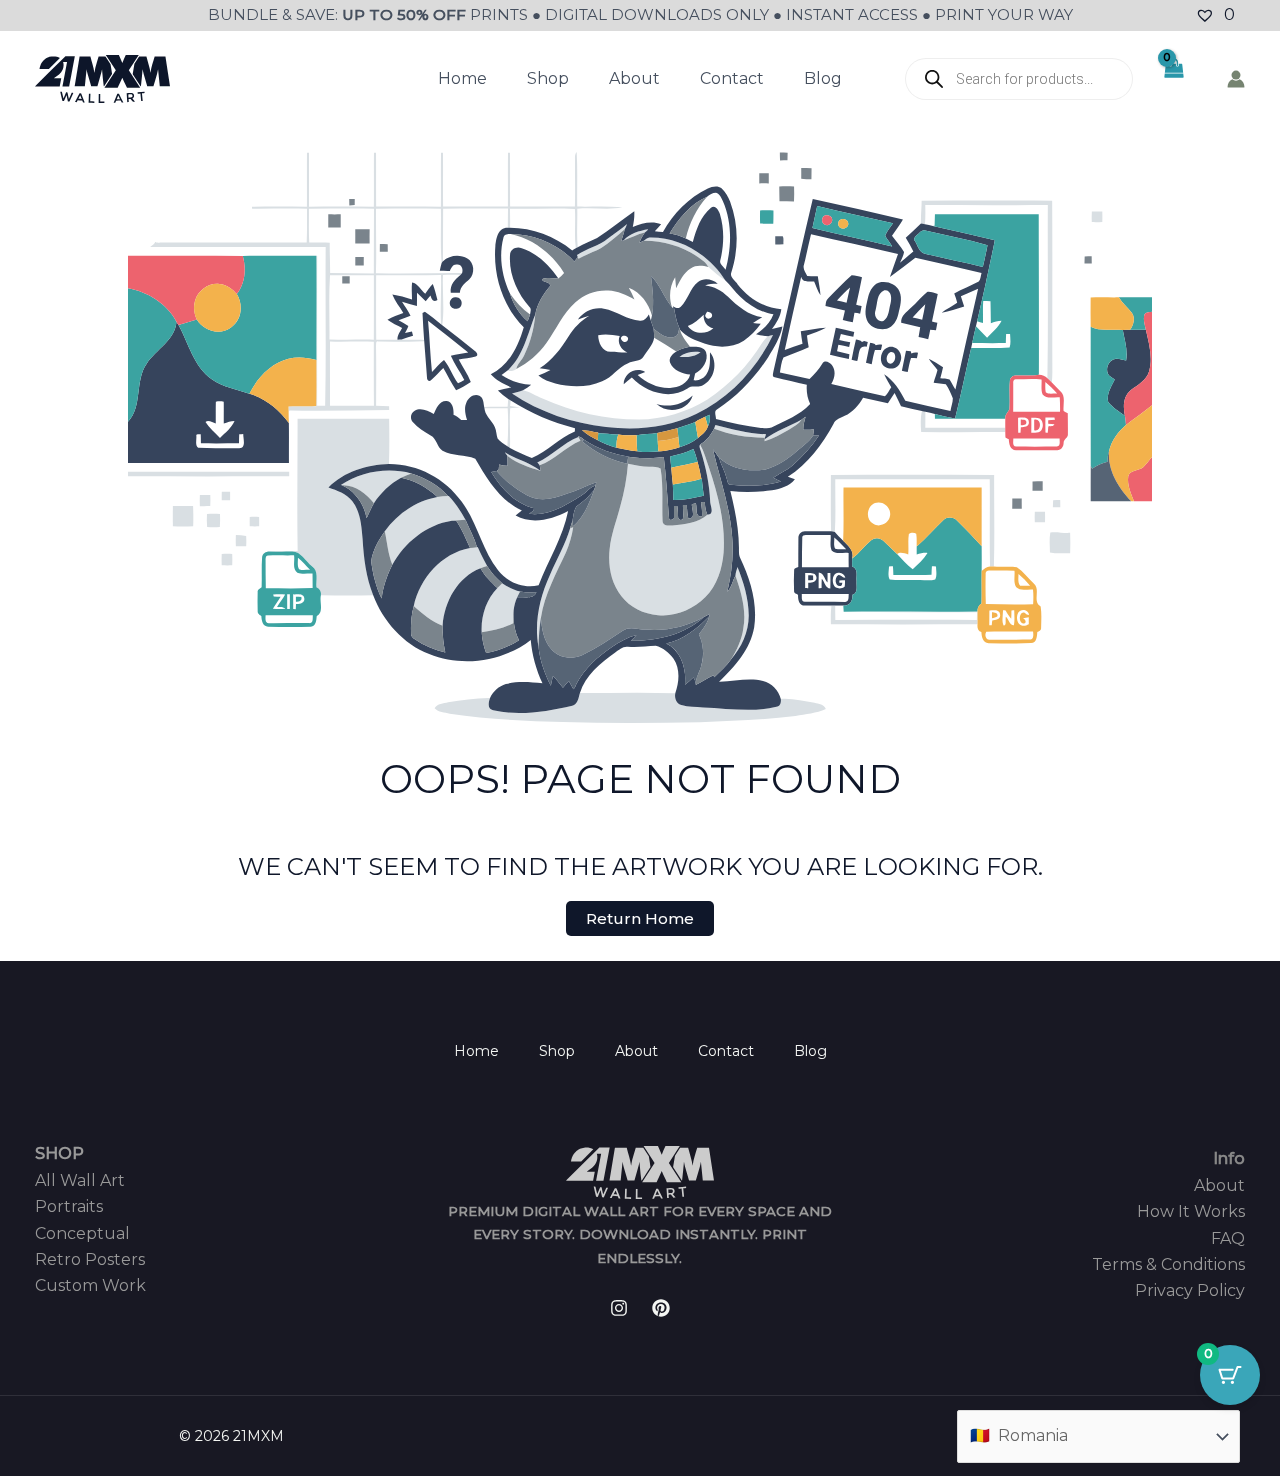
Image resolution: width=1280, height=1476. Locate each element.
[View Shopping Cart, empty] (1173, 79)
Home (462, 78)
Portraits (69, 1206)
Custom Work (90, 1285)
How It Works (1191, 1211)
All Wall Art (80, 1180)
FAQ (1228, 1238)
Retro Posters (90, 1259)
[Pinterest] (661, 1308)
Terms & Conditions (1168, 1264)
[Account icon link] (1236, 79)
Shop (548, 78)
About (634, 78)
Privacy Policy (1190, 1290)
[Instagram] (619, 1308)
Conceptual (82, 1233)
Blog (823, 78)
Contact (732, 78)
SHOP (59, 1153)
